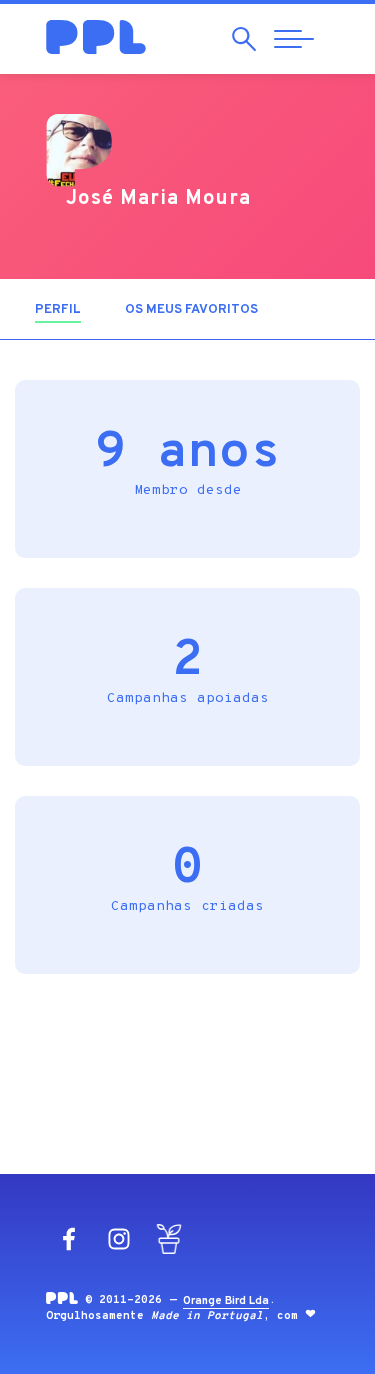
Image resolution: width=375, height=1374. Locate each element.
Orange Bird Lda (226, 1301)
